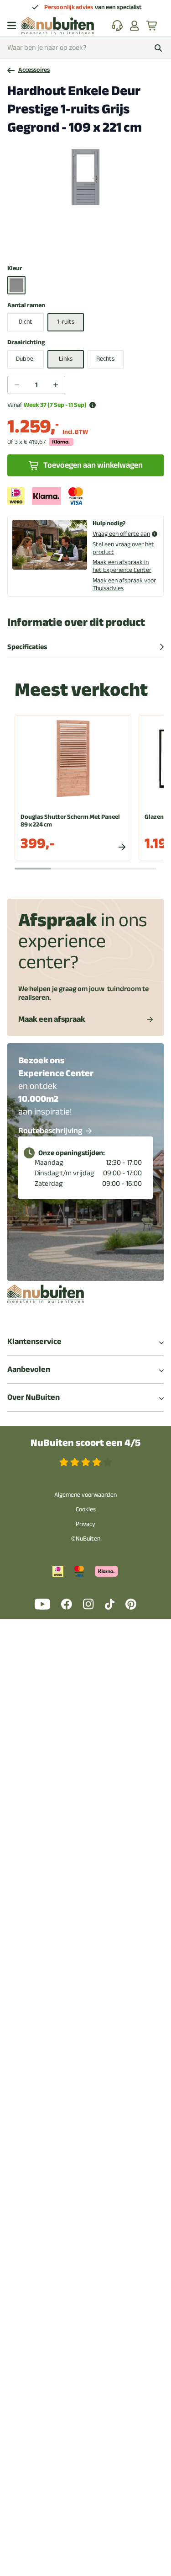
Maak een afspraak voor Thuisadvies (124, 584)
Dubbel (25, 359)
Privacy (85, 1524)
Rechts (105, 359)
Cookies (86, 1509)
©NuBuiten (86, 1539)
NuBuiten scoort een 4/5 (85, 1443)
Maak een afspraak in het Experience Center (122, 566)
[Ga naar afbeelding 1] (85, 245)
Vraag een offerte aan (121, 534)
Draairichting (26, 343)
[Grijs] (16, 285)
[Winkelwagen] (152, 26)
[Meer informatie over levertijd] (93, 405)
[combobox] (85, 48)
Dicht (26, 322)
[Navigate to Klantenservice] (117, 26)
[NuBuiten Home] (58, 26)
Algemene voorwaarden (85, 1495)
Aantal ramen (26, 306)
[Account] (135, 26)
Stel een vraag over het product (123, 548)
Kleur (15, 269)
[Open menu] (12, 26)
